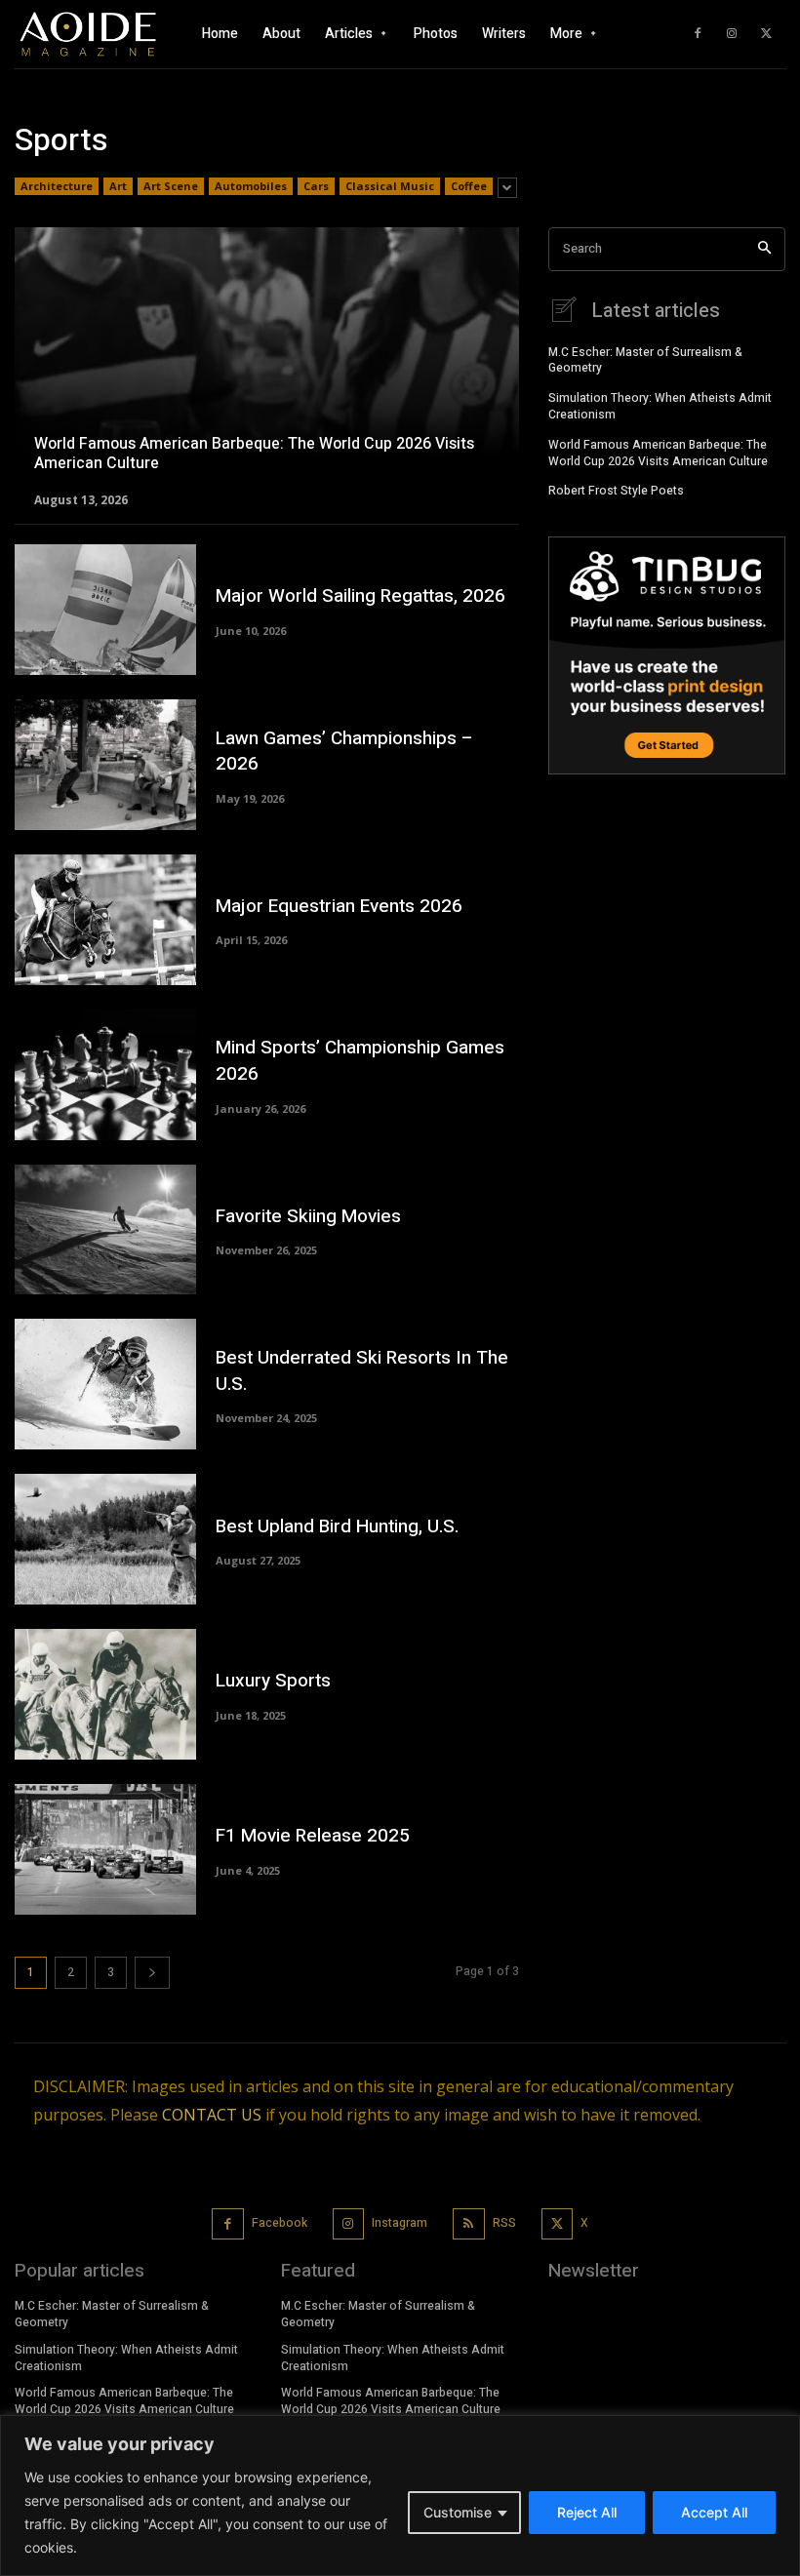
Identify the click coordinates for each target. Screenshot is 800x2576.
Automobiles (251, 186)
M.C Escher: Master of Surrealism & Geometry (645, 360)
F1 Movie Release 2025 (313, 1836)
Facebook (280, 2223)
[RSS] (469, 2224)
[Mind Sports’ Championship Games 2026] (105, 1075)
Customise (458, 2512)
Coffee (469, 186)
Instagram (400, 2223)
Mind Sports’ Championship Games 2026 (360, 1061)
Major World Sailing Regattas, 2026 (360, 596)
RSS (504, 2223)
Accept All (714, 2512)
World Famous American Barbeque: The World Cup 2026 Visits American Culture (658, 453)
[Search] (764, 249)
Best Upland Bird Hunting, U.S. (337, 1526)
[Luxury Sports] (105, 1694)
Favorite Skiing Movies (308, 1216)
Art (118, 186)
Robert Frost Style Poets (616, 491)
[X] (766, 34)
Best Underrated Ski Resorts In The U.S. (362, 1371)
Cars (316, 186)
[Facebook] (698, 34)
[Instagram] (732, 34)
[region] (400, 2496)
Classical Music (390, 186)
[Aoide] (88, 35)
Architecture (57, 186)
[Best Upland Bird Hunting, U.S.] (105, 1539)
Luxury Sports (273, 1681)
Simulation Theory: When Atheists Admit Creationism (660, 406)
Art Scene (171, 186)
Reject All (587, 2512)
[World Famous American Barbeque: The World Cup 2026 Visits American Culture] (267, 366)
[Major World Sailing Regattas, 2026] (105, 610)
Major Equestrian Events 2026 (339, 906)
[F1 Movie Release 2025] (105, 1849)
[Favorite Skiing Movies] (105, 1230)
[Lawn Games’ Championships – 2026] (105, 765)
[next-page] (152, 1973)
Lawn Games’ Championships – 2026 (344, 752)
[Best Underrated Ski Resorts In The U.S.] (105, 1384)
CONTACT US (212, 2115)
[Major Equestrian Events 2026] (105, 920)
